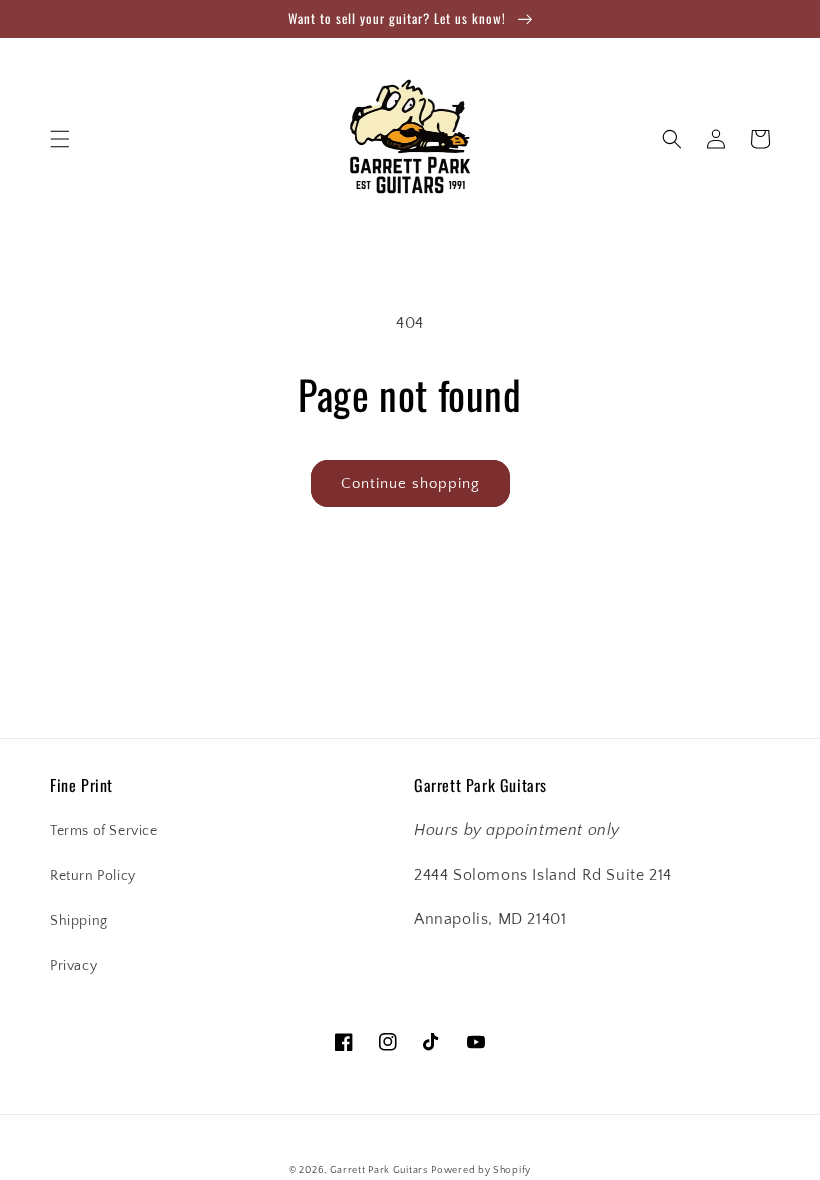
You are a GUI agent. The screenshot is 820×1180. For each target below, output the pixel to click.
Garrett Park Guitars (379, 1170)
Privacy (73, 966)
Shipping (79, 921)
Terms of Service (104, 831)
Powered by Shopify (481, 1170)
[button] (60, 139)
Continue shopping (410, 483)
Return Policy (93, 876)
